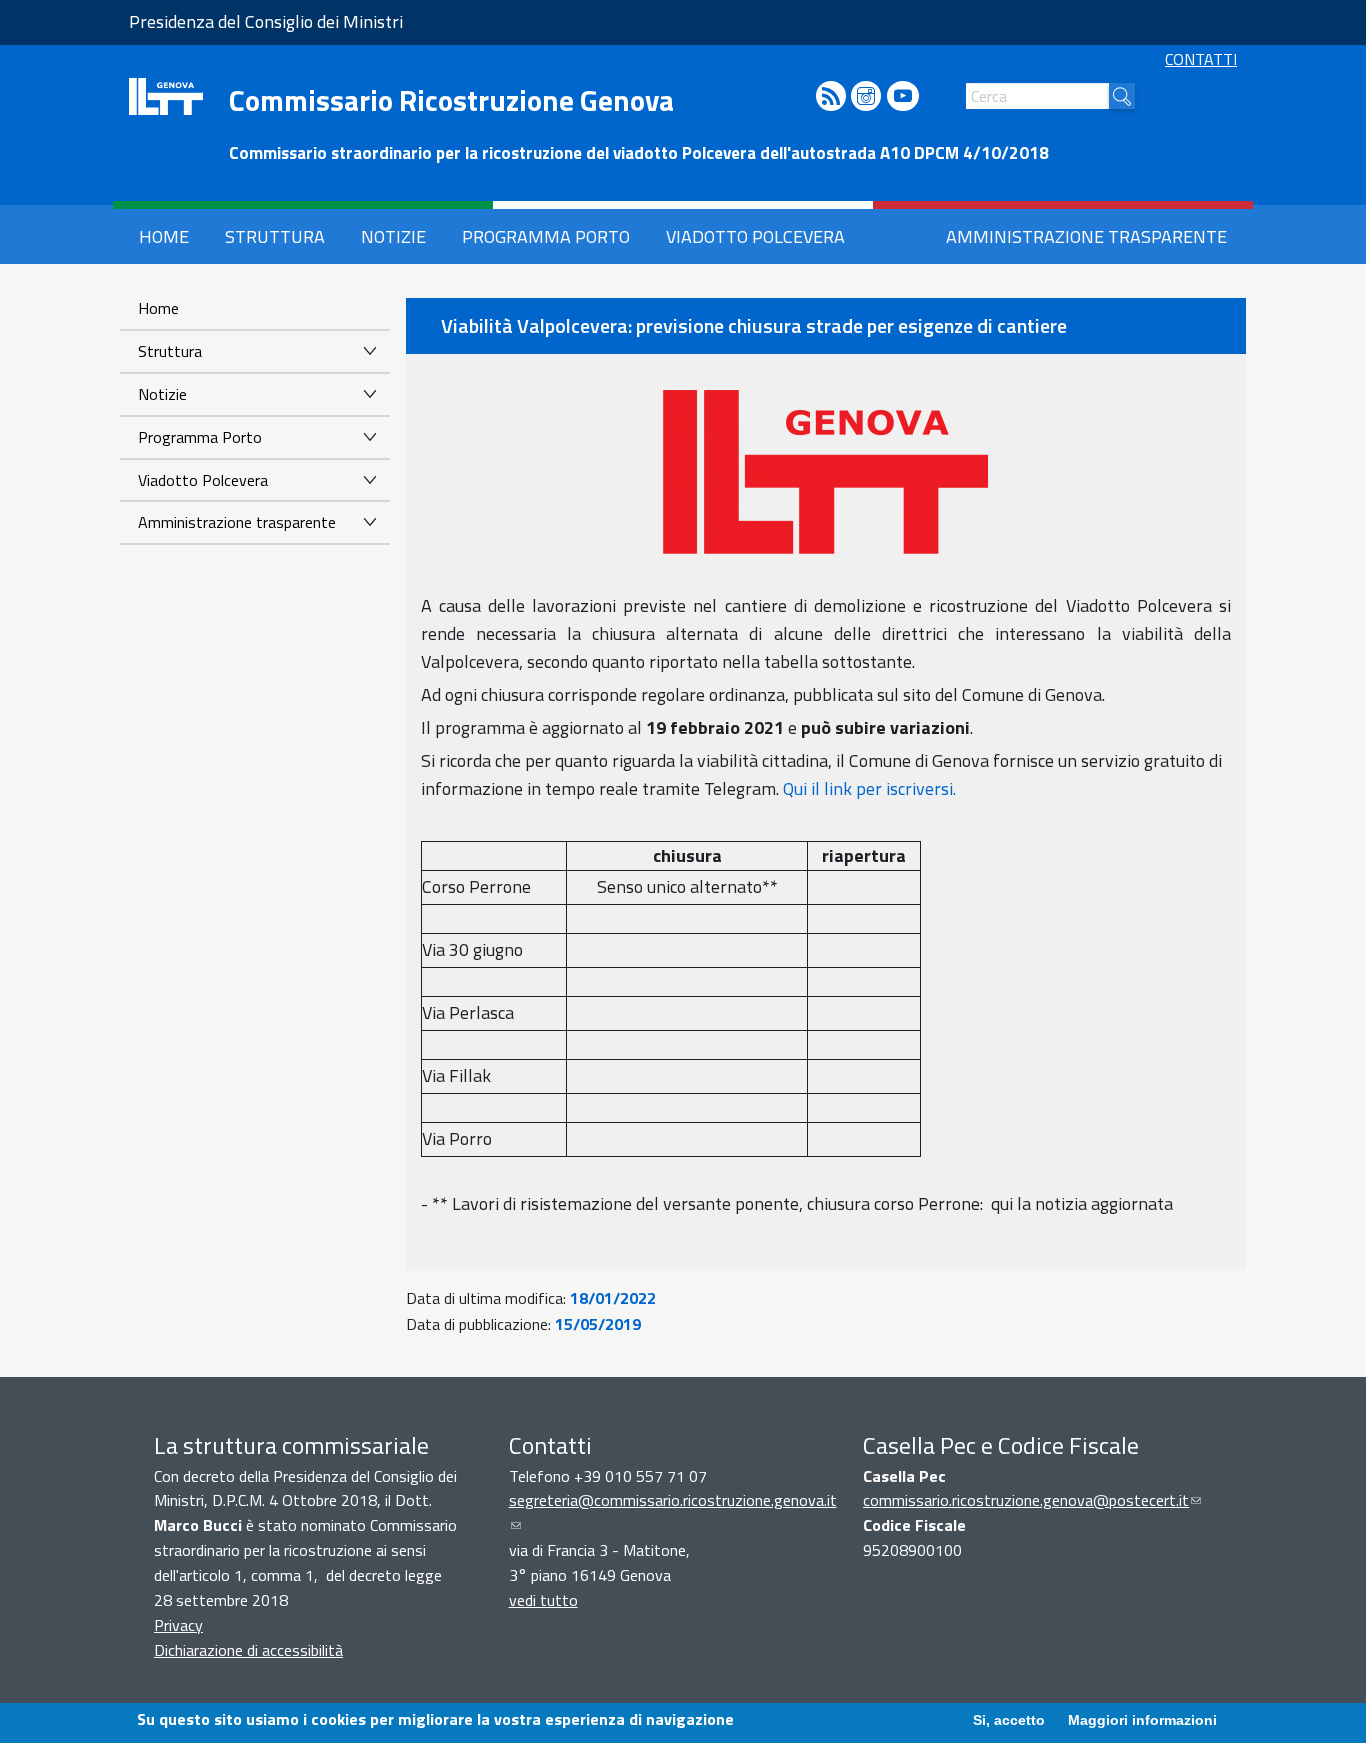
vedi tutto (543, 1600)
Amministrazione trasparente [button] (1086, 236)
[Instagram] (866, 97)
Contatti (1201, 59)
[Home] (166, 96)
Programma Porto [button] (546, 236)
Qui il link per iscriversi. (869, 788)
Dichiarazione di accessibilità (248, 1650)
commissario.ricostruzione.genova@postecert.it (1032, 1500)
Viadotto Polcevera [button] (755, 236)
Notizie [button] (393, 236)
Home (158, 308)
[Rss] (831, 97)
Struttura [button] (275, 236)
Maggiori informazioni (1142, 1720)
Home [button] (164, 236)
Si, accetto (1009, 1720)
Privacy (178, 1625)
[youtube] (903, 97)
